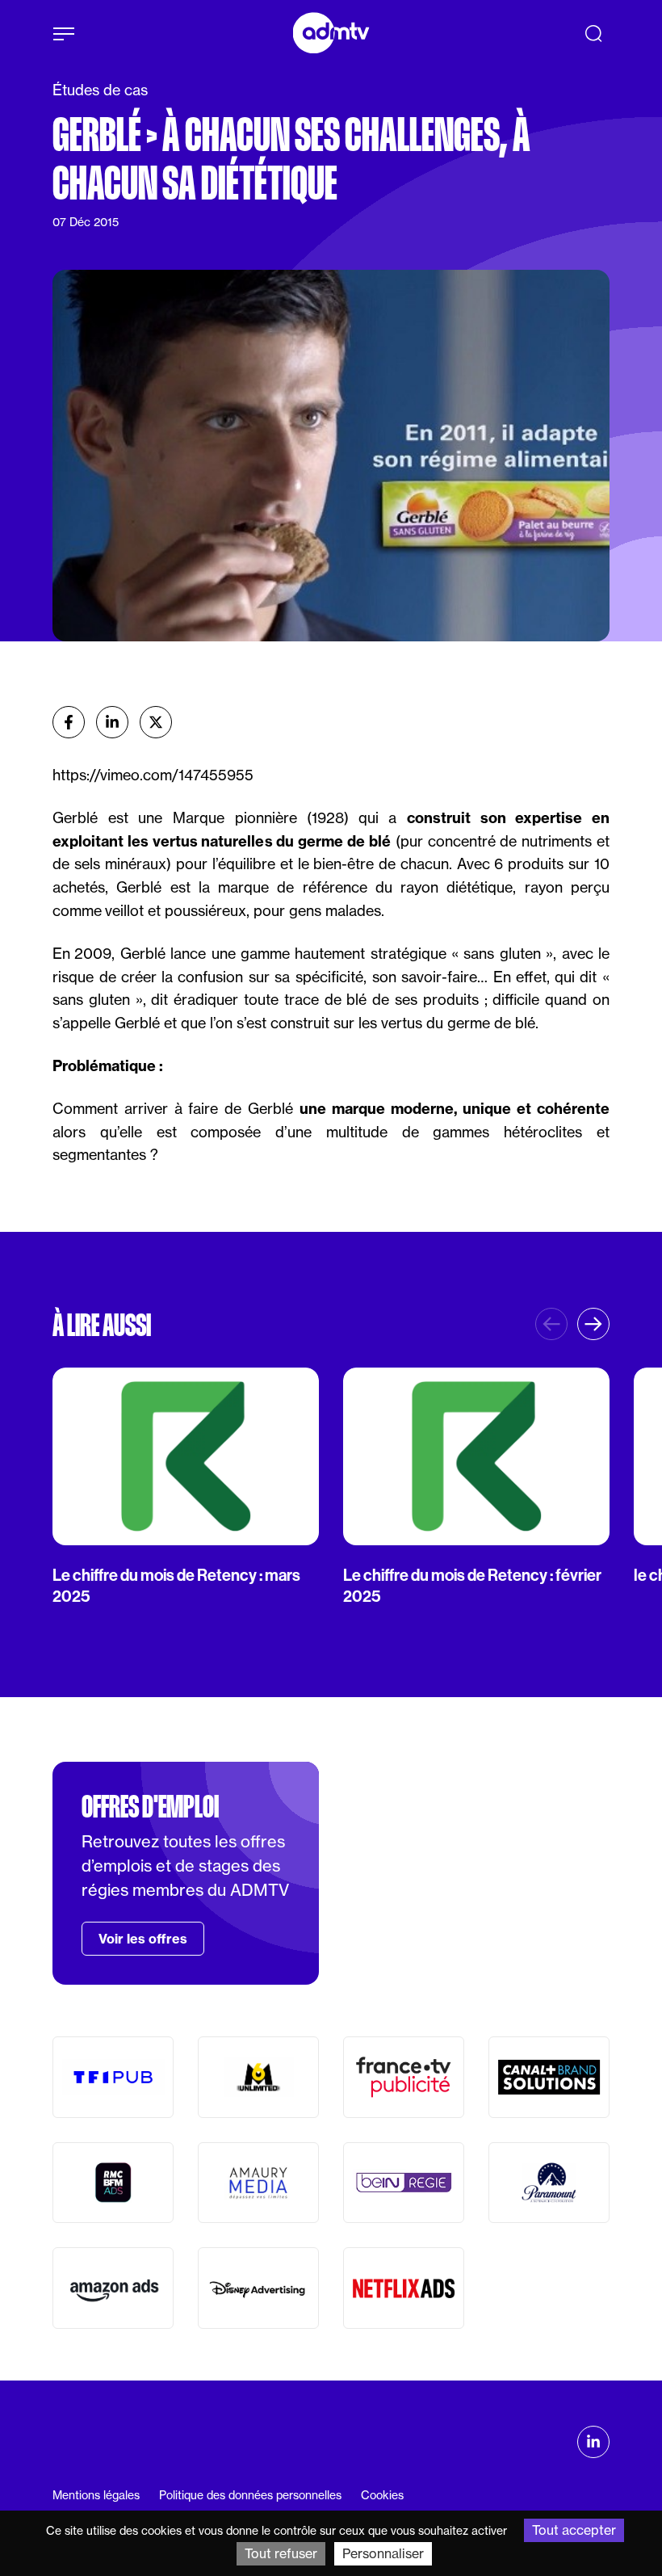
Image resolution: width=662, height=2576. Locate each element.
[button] (593, 1324)
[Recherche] (593, 33)
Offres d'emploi (150, 1807)
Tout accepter (574, 2530)
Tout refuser (281, 2553)
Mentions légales (96, 2495)
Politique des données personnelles (250, 2495)
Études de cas (100, 90)
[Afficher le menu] (64, 34)
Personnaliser (383, 2553)
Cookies (382, 2495)
